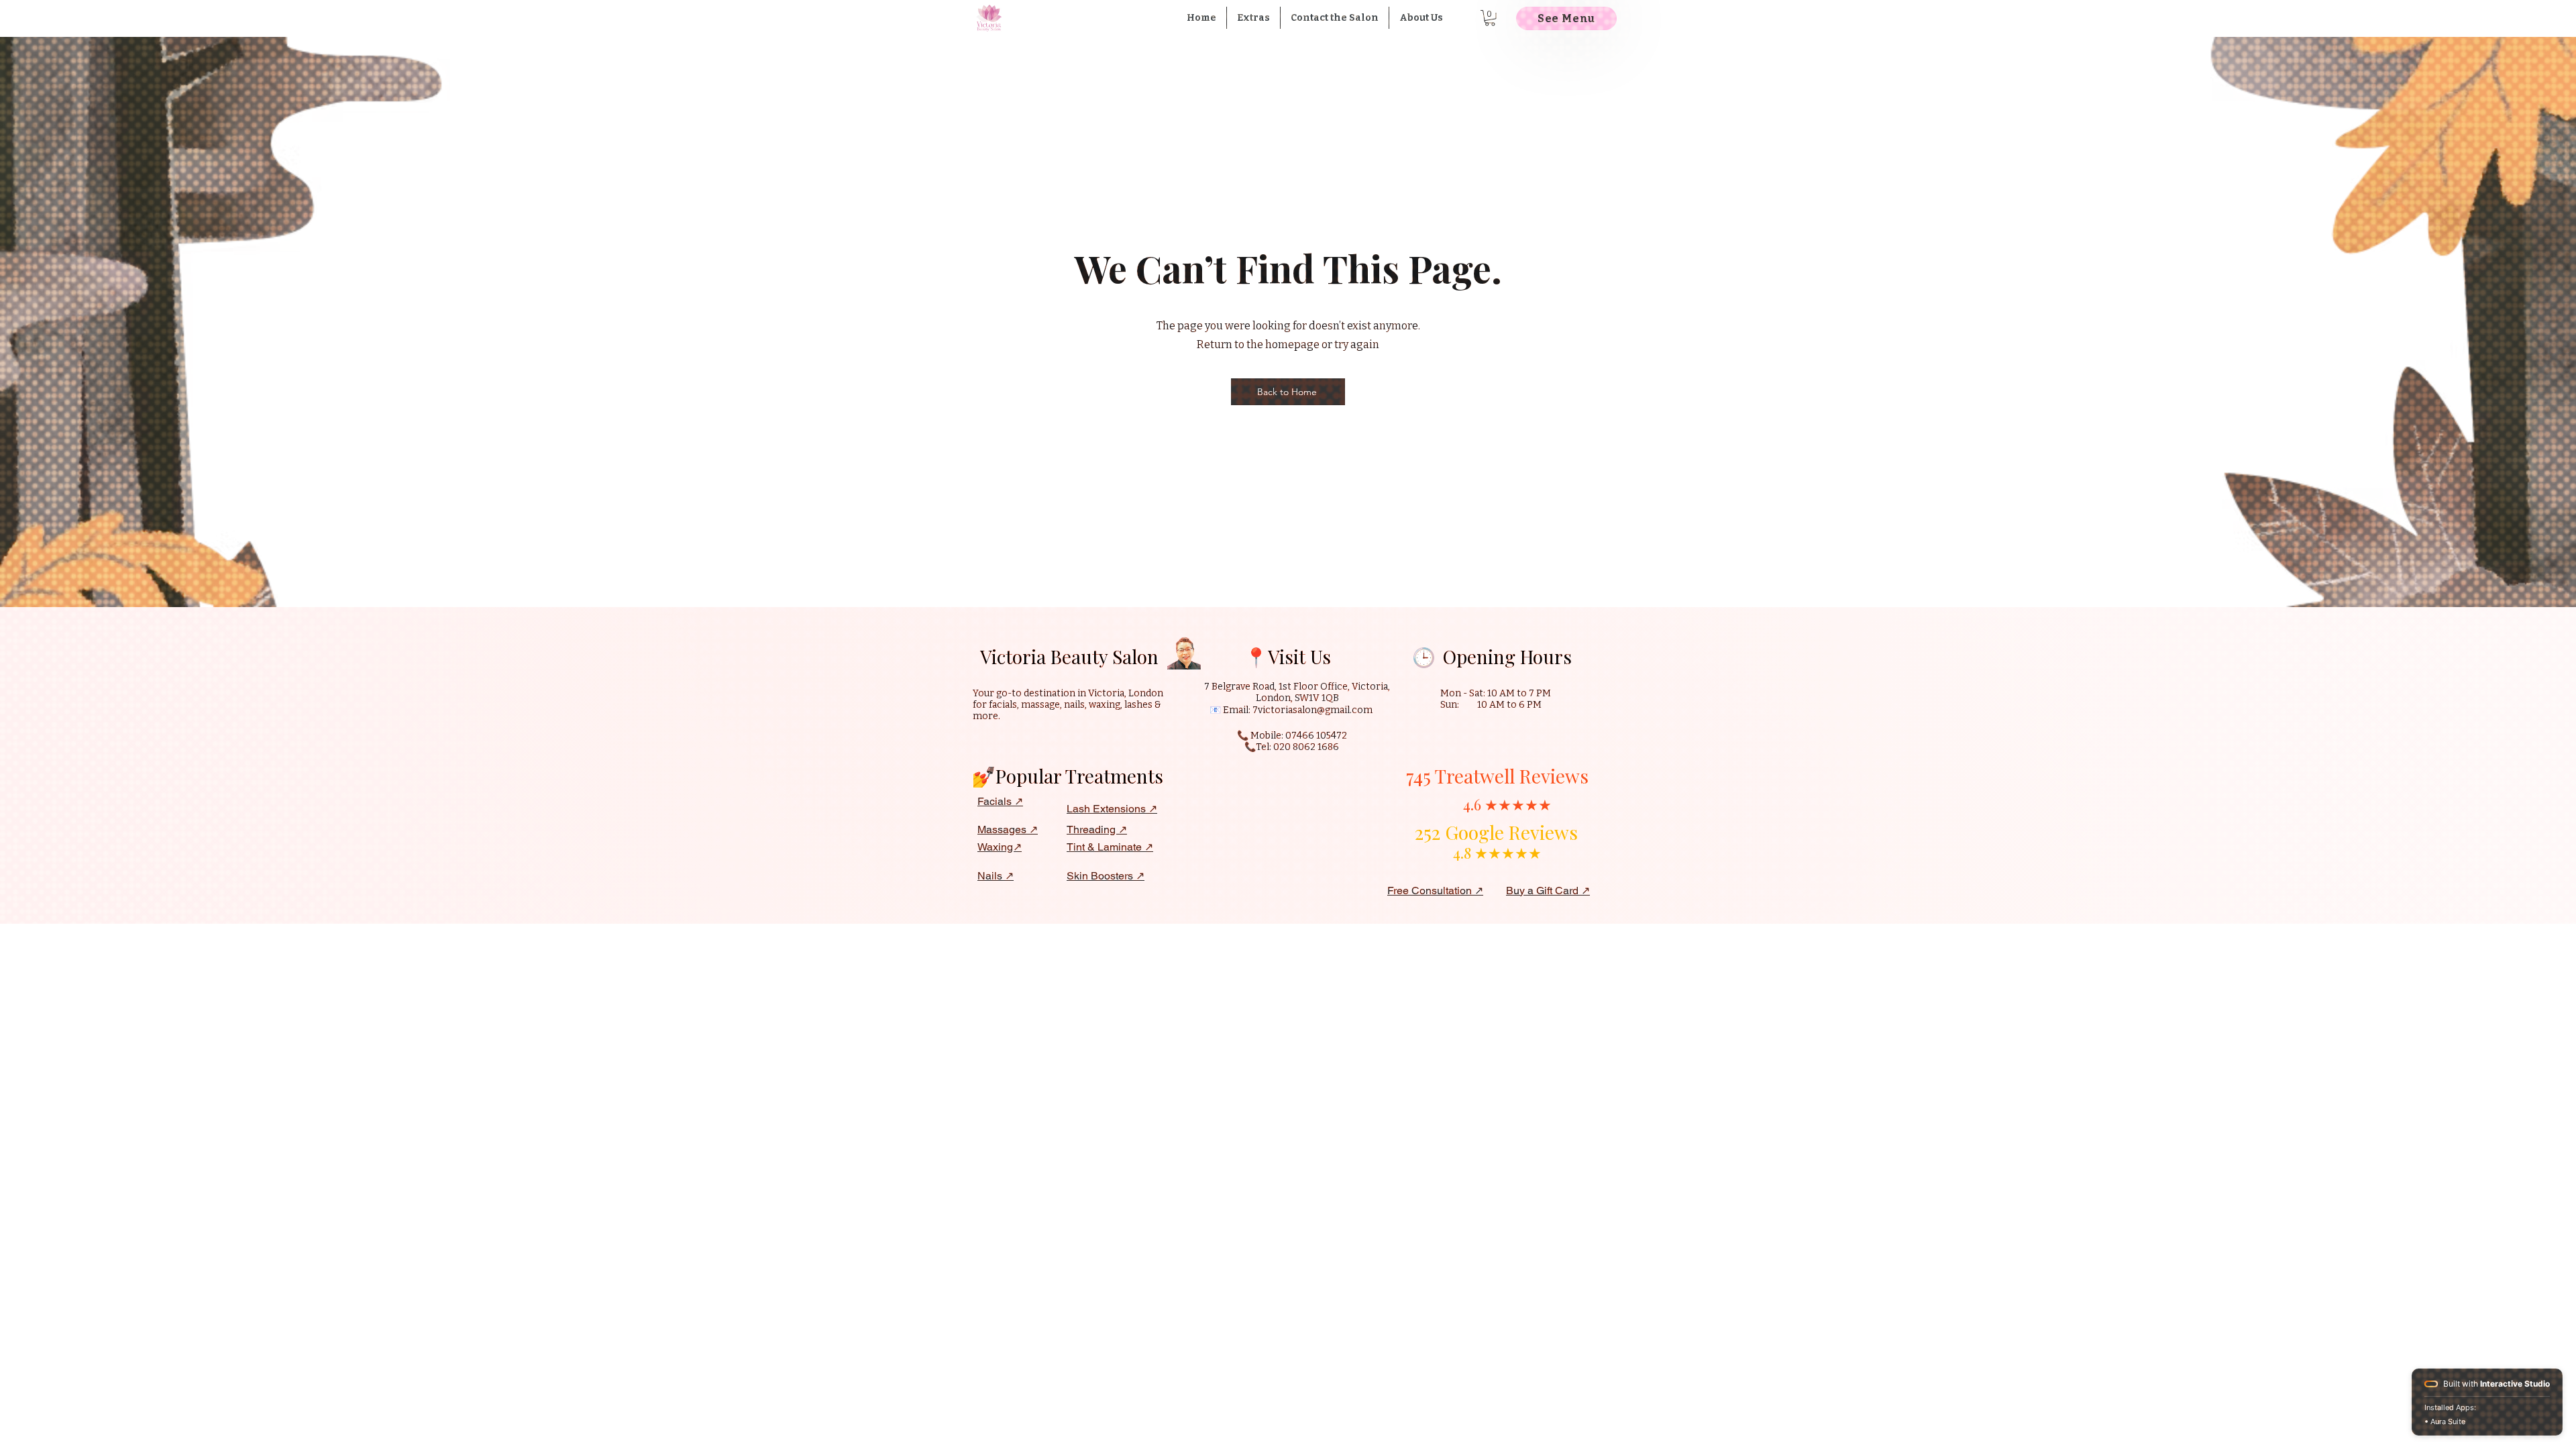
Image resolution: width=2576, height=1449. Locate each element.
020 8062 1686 (1306, 747)
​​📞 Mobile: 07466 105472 (1292, 736)
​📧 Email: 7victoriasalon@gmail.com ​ (1292, 710)
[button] (1253, 18)
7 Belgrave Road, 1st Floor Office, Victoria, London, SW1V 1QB (1297, 692)
